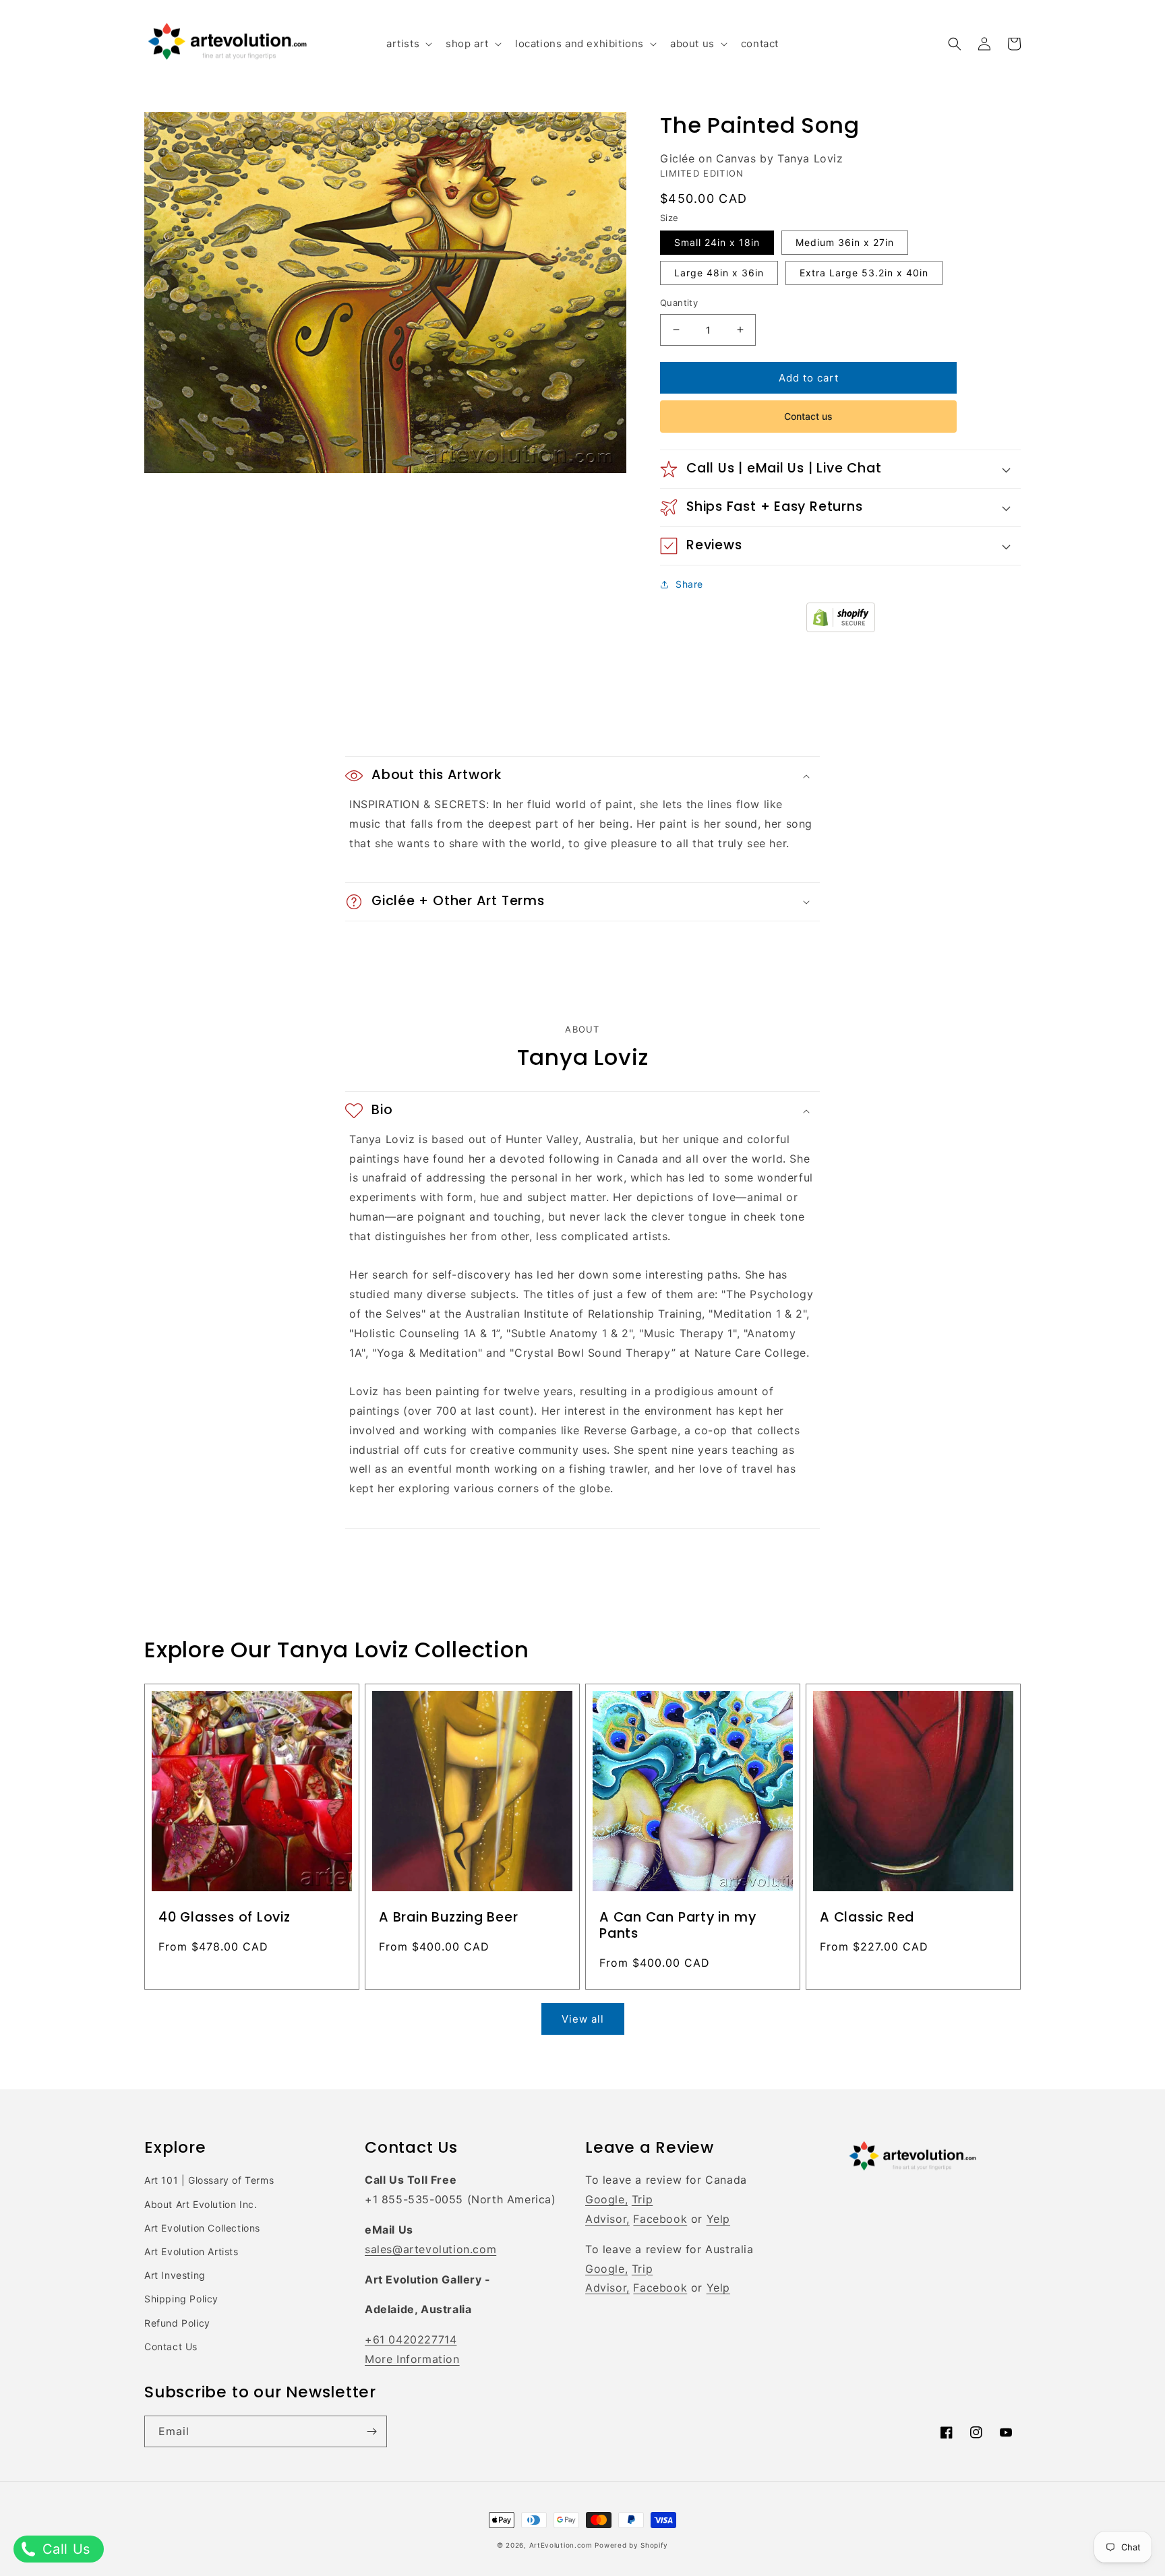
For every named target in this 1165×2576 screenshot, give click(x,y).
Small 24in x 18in (717, 242)
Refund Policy (177, 2323)
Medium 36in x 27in (845, 242)
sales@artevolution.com (430, 2249)
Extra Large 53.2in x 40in (864, 273)
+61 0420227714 (411, 2339)
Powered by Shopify (631, 2545)
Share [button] (689, 584)
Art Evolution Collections (202, 2228)
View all (583, 2019)
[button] (408, 44)
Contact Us (171, 2347)
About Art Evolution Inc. (201, 2204)
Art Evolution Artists (191, 2251)
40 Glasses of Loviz (225, 1918)
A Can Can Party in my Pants (678, 1926)
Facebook (660, 2219)
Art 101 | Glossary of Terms (209, 2180)
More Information (412, 2359)
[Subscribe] (371, 2431)
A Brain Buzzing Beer (449, 1918)
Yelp (718, 2219)
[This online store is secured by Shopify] (841, 628)
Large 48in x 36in (719, 273)
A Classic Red (867, 1918)
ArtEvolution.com (561, 2545)
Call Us (64, 2549)
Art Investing (175, 2275)
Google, (606, 2199)
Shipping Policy (181, 2299)
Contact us (808, 416)
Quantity (679, 303)
